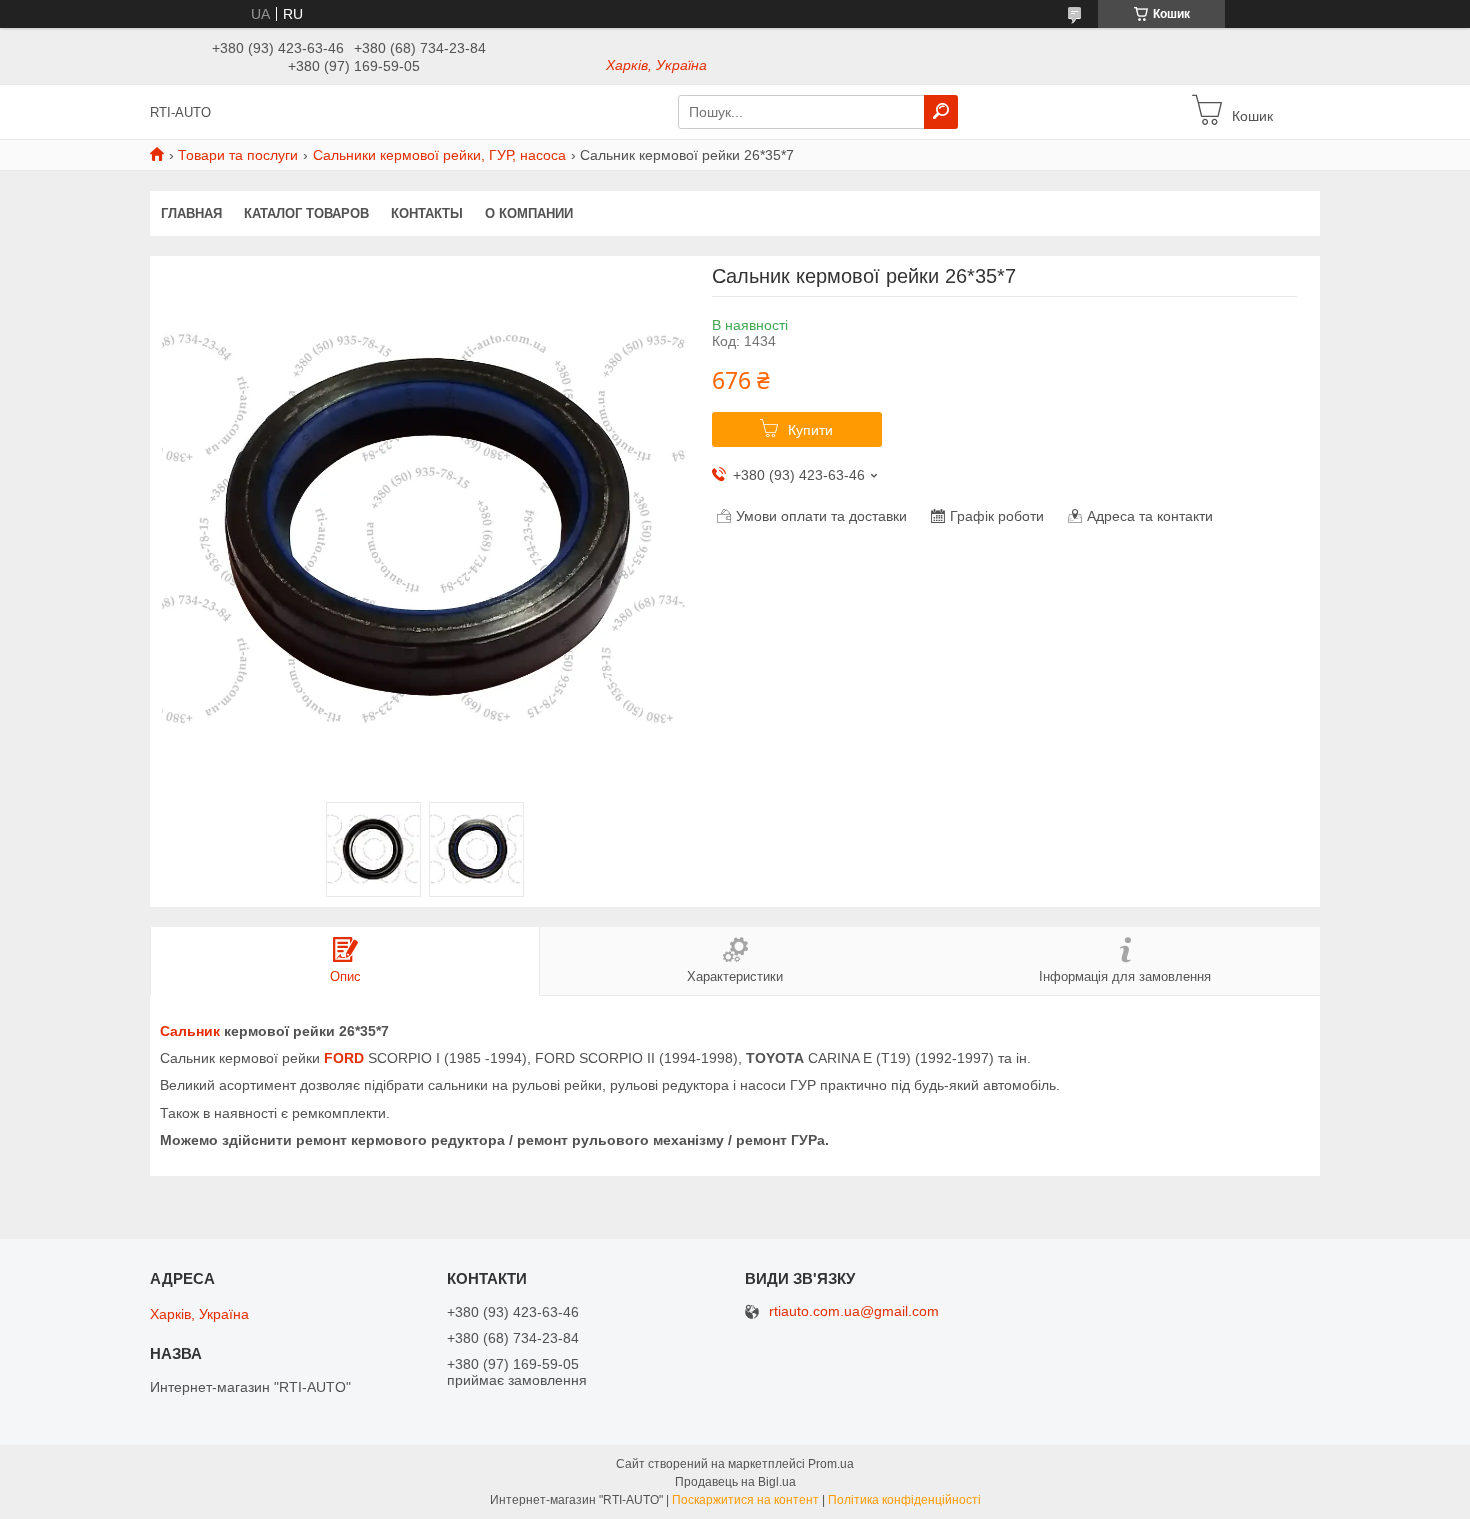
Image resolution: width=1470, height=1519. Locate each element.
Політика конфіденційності (904, 1500)
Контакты (427, 213)
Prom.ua (831, 1464)
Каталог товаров (306, 213)
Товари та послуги (238, 155)
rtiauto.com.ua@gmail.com (854, 1311)
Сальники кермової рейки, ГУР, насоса (439, 155)
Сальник (190, 1031)
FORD (344, 1058)
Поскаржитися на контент (745, 1500)
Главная (191, 213)
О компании (529, 213)
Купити (810, 430)
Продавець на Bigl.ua (735, 1482)
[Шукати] (941, 112)
